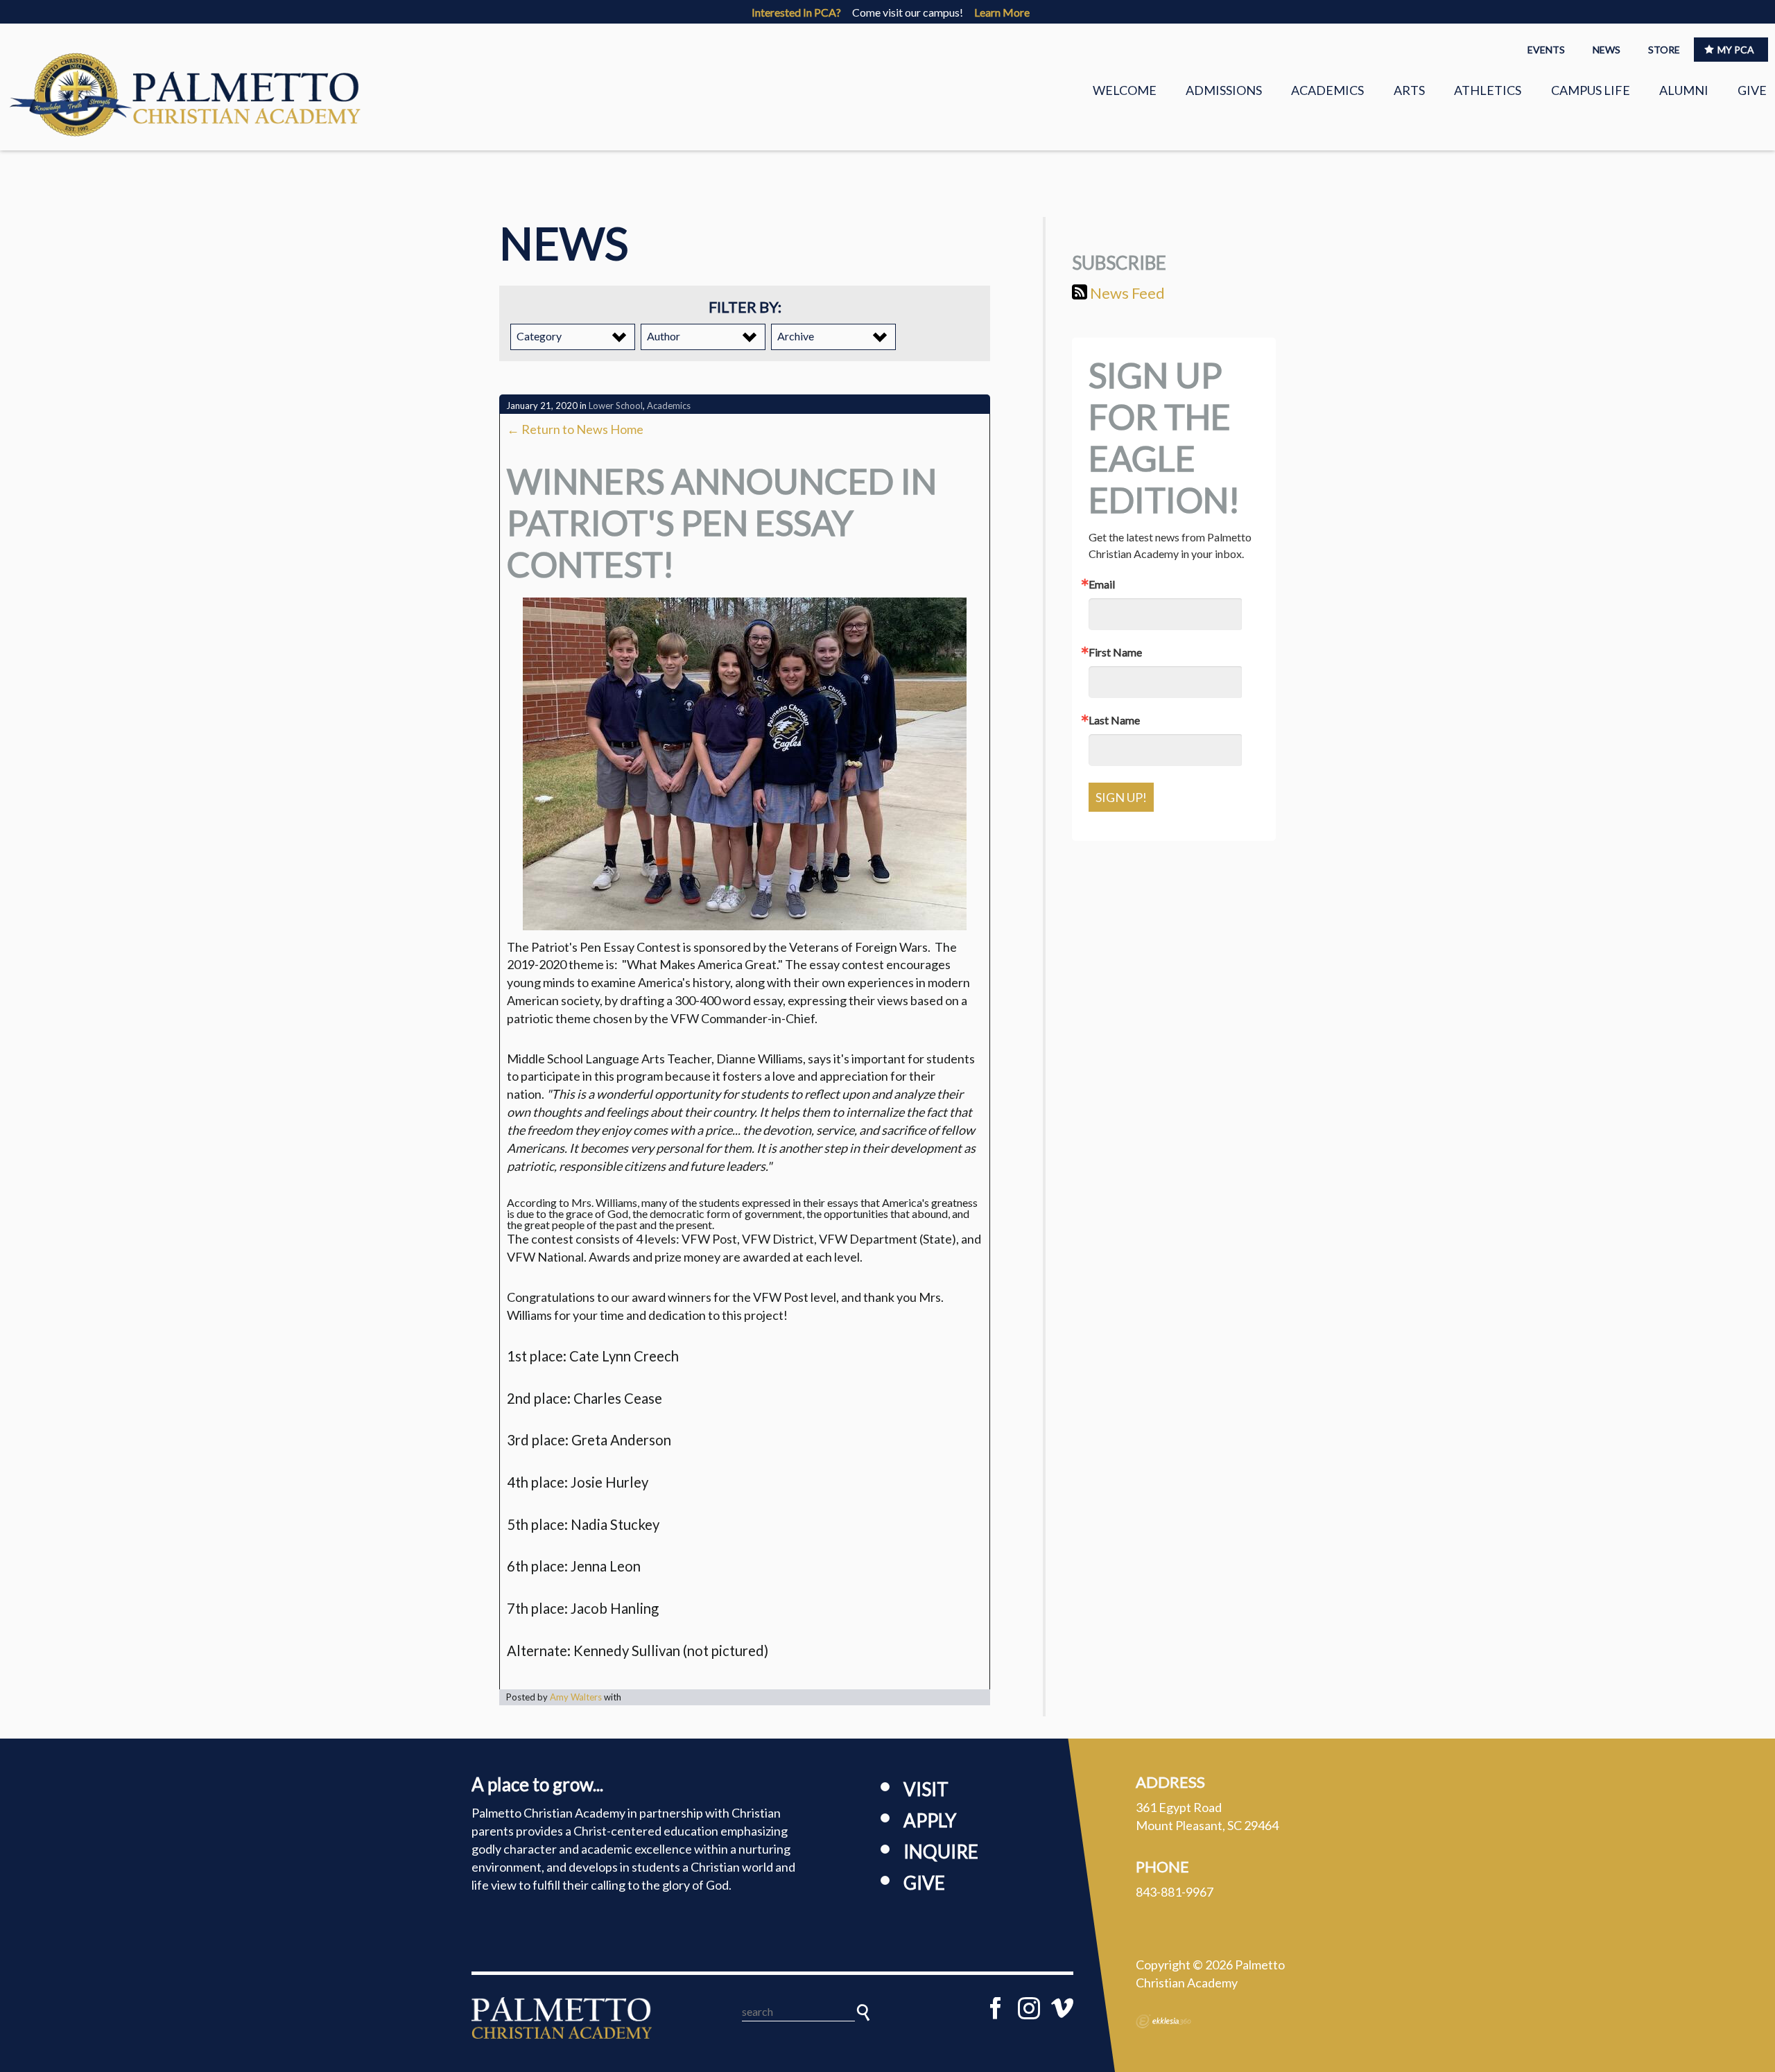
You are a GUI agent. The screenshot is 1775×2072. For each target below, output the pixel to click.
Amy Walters (576, 1697)
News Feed (1126, 293)
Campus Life (1591, 90)
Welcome (1125, 90)
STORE (1664, 50)
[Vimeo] (1062, 2008)
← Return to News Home (575, 429)
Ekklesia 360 (1163, 2021)
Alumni (1684, 90)
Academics (1327, 90)
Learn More (1002, 12)
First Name (1115, 652)
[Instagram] (1029, 2008)
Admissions (1224, 90)
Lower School (616, 406)
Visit (926, 1789)
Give (1752, 90)
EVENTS (1546, 50)
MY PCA (1736, 50)
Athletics (1488, 90)
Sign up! (1121, 797)
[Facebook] (996, 2008)
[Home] (562, 2018)
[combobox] (573, 337)
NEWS (1607, 50)
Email (1102, 584)
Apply (930, 1820)
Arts (1409, 90)
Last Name (1114, 720)
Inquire (941, 1852)
